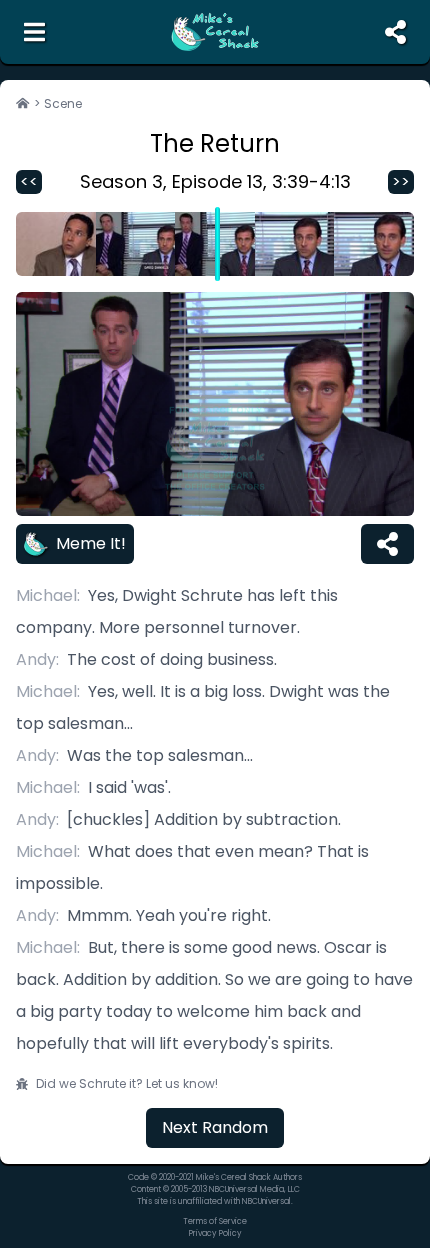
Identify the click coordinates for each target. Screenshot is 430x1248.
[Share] (387, 544)
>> (401, 181)
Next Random (215, 1127)
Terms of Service (215, 1221)
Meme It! (91, 543)
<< (29, 181)
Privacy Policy (215, 1233)
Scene (63, 104)
